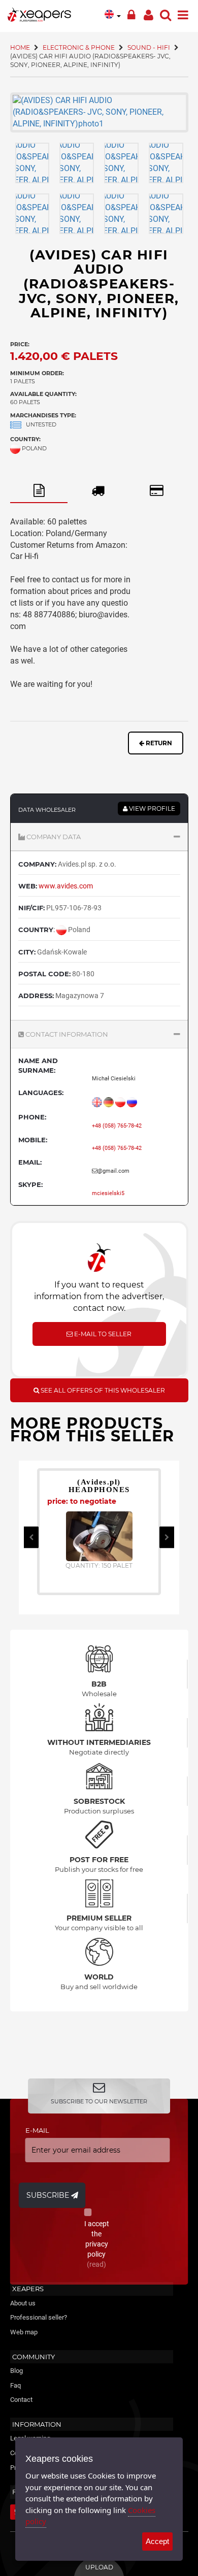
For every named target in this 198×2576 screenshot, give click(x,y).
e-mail (37, 2130)
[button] (99, 837)
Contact (21, 2400)
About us (23, 2303)
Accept (157, 2541)
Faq (15, 2385)
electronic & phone (79, 47)
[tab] (39, 491)
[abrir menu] (183, 13)
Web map (24, 2332)
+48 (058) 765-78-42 (117, 1126)
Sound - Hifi (149, 47)
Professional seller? (39, 2317)
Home (20, 47)
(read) (96, 2264)
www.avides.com (66, 886)
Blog (16, 2371)
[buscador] (166, 13)
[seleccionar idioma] (113, 14)
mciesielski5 (108, 1193)
